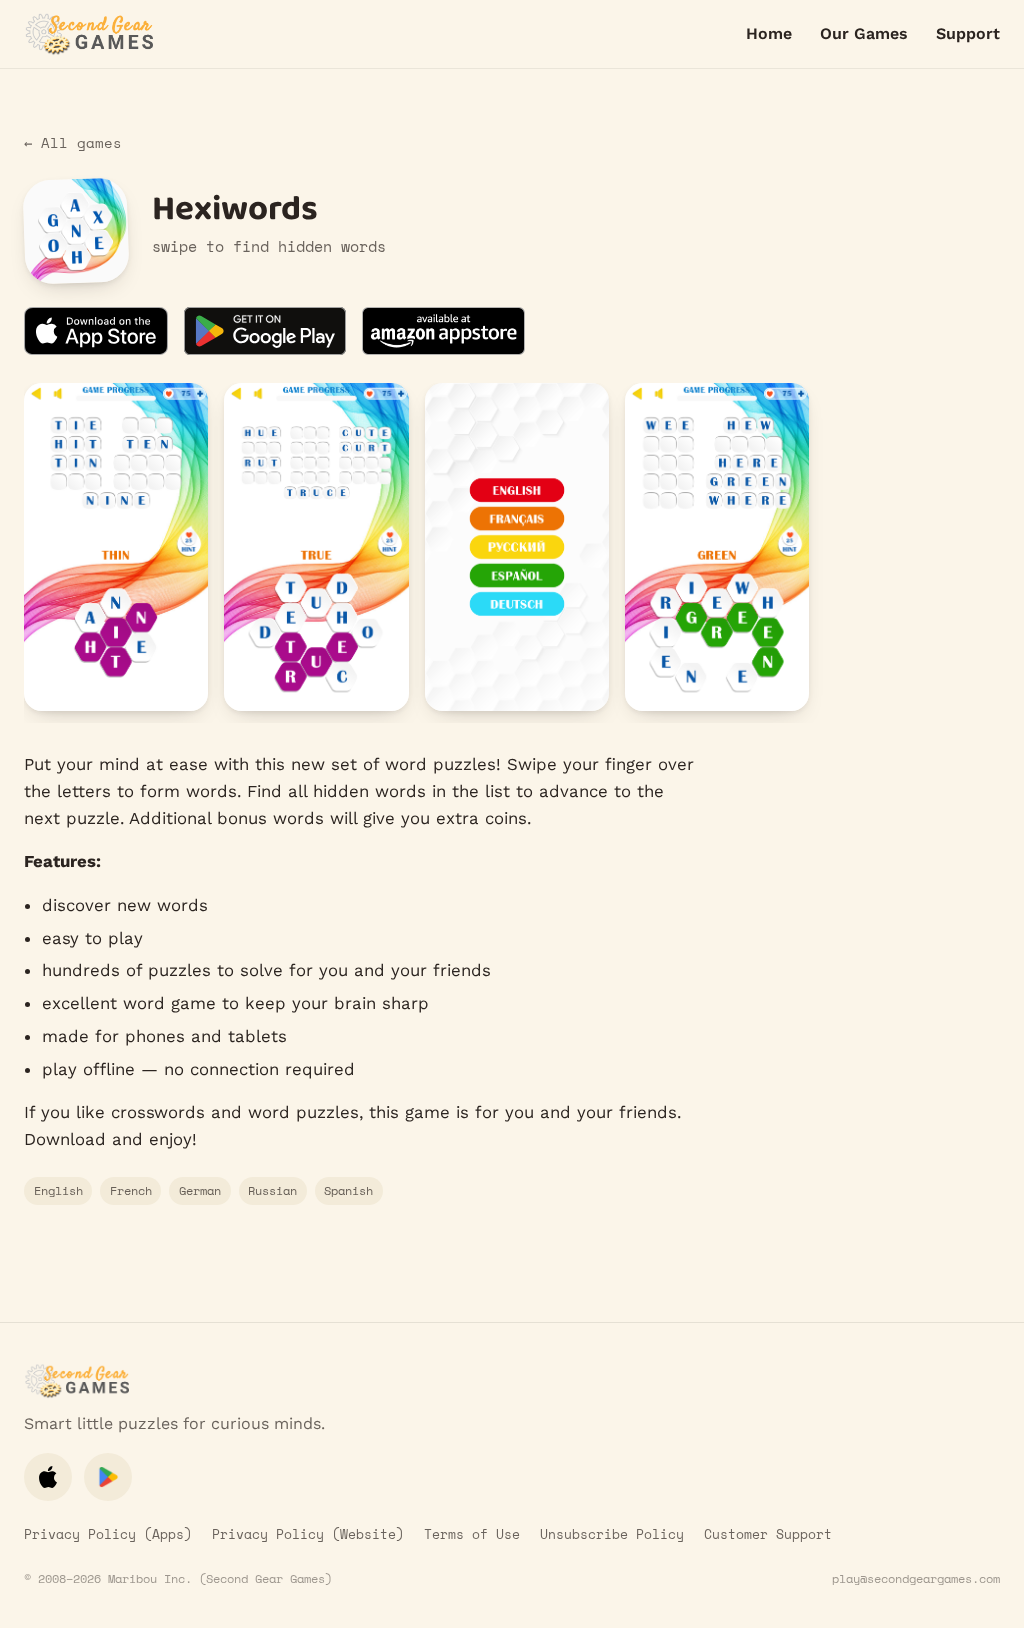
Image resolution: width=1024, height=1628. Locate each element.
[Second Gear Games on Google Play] (108, 1477)
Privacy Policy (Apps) (108, 1534)
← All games (73, 143)
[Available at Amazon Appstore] (443, 331)
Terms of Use (472, 1534)
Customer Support (768, 1534)
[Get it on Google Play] (265, 331)
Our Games (864, 33)
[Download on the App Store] (96, 331)
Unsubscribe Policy (612, 1534)
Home (769, 33)
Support (968, 33)
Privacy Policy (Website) (308, 1534)
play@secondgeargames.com (916, 1578)
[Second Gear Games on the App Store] (48, 1477)
